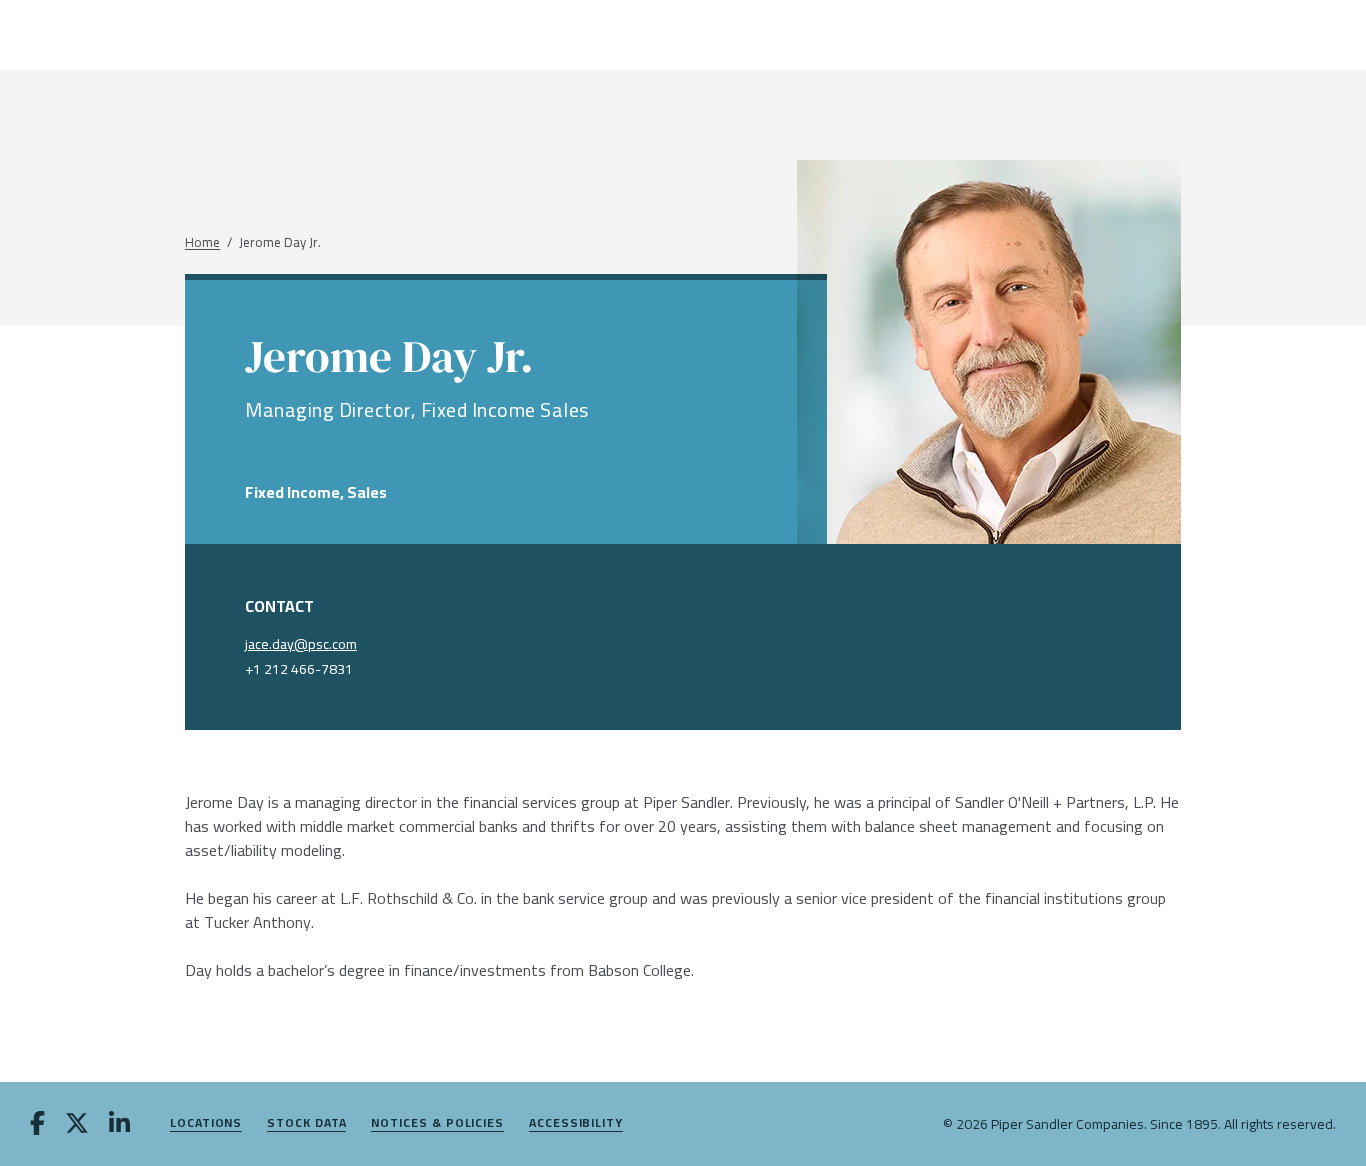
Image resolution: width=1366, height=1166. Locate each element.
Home (202, 242)
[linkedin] (119, 1125)
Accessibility (576, 1123)
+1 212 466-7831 (299, 669)
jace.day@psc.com (301, 644)
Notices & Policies (437, 1123)
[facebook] (37, 1125)
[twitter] (77, 1125)
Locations (206, 1123)
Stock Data (306, 1123)
